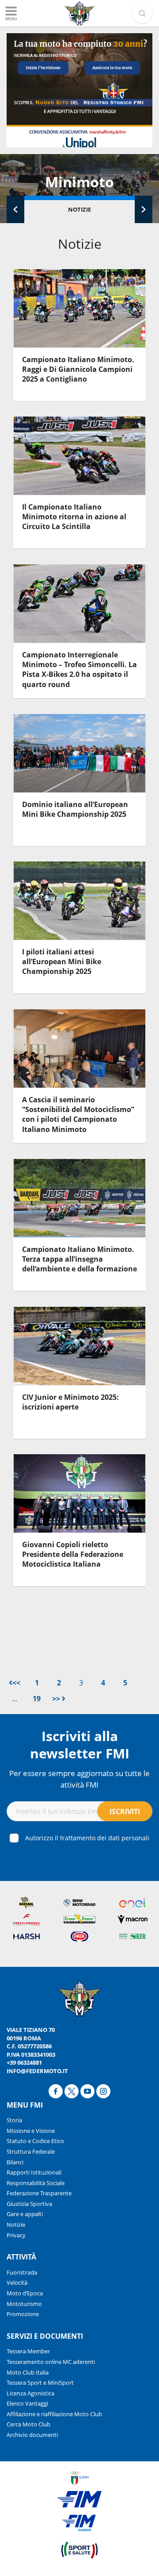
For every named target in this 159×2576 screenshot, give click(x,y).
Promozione (23, 2314)
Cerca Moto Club (28, 2424)
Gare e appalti (25, 2214)
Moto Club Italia (28, 2372)
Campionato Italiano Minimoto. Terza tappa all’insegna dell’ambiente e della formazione (79, 1259)
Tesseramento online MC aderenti (51, 2362)
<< (16, 1683)
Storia (14, 2120)
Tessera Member (28, 2351)
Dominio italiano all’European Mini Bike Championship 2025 (75, 809)
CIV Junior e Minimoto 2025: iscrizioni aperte (70, 1402)
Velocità (17, 2282)
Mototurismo (24, 2304)
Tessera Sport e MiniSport (40, 2383)
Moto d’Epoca (25, 2293)
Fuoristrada (22, 2272)
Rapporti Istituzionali (34, 2172)
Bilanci (15, 2162)
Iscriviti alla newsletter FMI (80, 1745)
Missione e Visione (31, 2131)
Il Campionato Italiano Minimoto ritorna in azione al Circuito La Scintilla (74, 517)
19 (37, 1699)
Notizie (79, 209)
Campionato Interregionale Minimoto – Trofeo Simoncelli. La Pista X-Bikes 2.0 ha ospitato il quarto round (79, 670)
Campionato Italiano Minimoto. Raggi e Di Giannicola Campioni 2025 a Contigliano (78, 369)
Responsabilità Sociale (36, 2183)
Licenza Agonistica (30, 2393)
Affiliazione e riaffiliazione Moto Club (54, 2414)
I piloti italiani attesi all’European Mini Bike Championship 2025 (62, 962)
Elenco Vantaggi (27, 2403)
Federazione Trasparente (39, 2193)
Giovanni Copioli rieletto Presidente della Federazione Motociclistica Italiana (73, 1554)
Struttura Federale (31, 2151)
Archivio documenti (32, 2435)
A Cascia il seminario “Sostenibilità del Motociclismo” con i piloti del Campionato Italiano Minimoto (78, 1114)
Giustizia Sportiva (29, 2204)
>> (57, 1699)
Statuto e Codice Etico (35, 2141)
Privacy (16, 2235)
